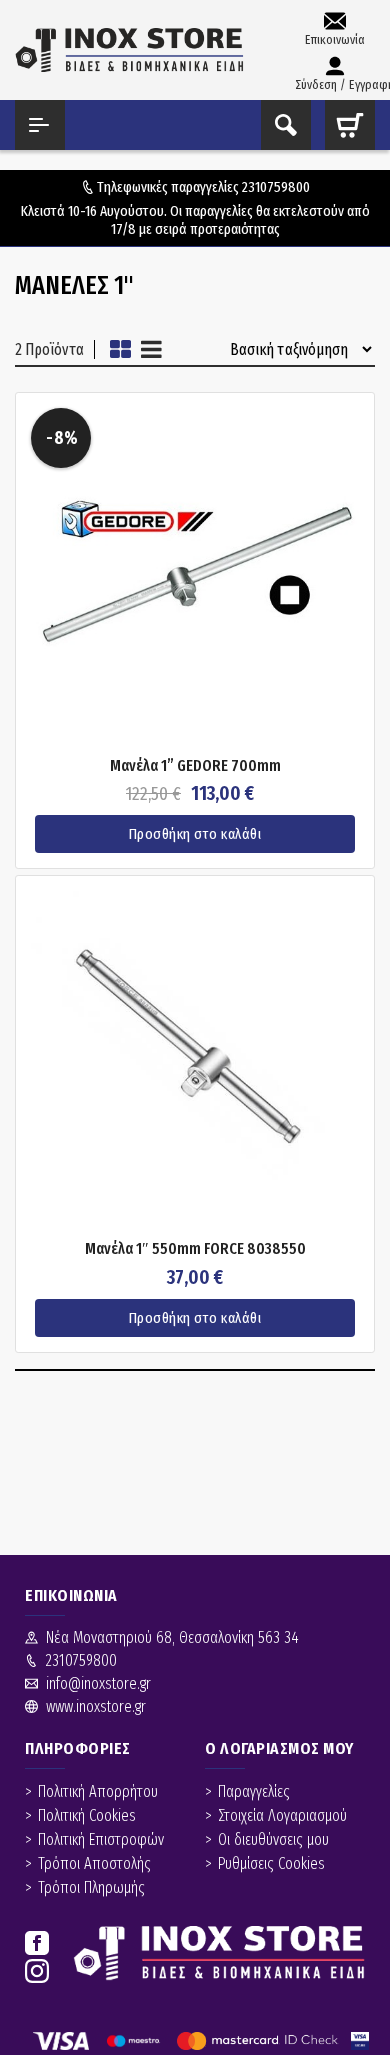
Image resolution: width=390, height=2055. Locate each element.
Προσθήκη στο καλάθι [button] (195, 834)
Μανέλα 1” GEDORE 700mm (195, 766)
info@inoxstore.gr (98, 1683)
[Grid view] (120, 349)
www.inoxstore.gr (96, 1706)
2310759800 (276, 187)
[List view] (151, 349)
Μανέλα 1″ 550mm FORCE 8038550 (195, 1249)
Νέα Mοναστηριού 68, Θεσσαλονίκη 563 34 (172, 1637)
